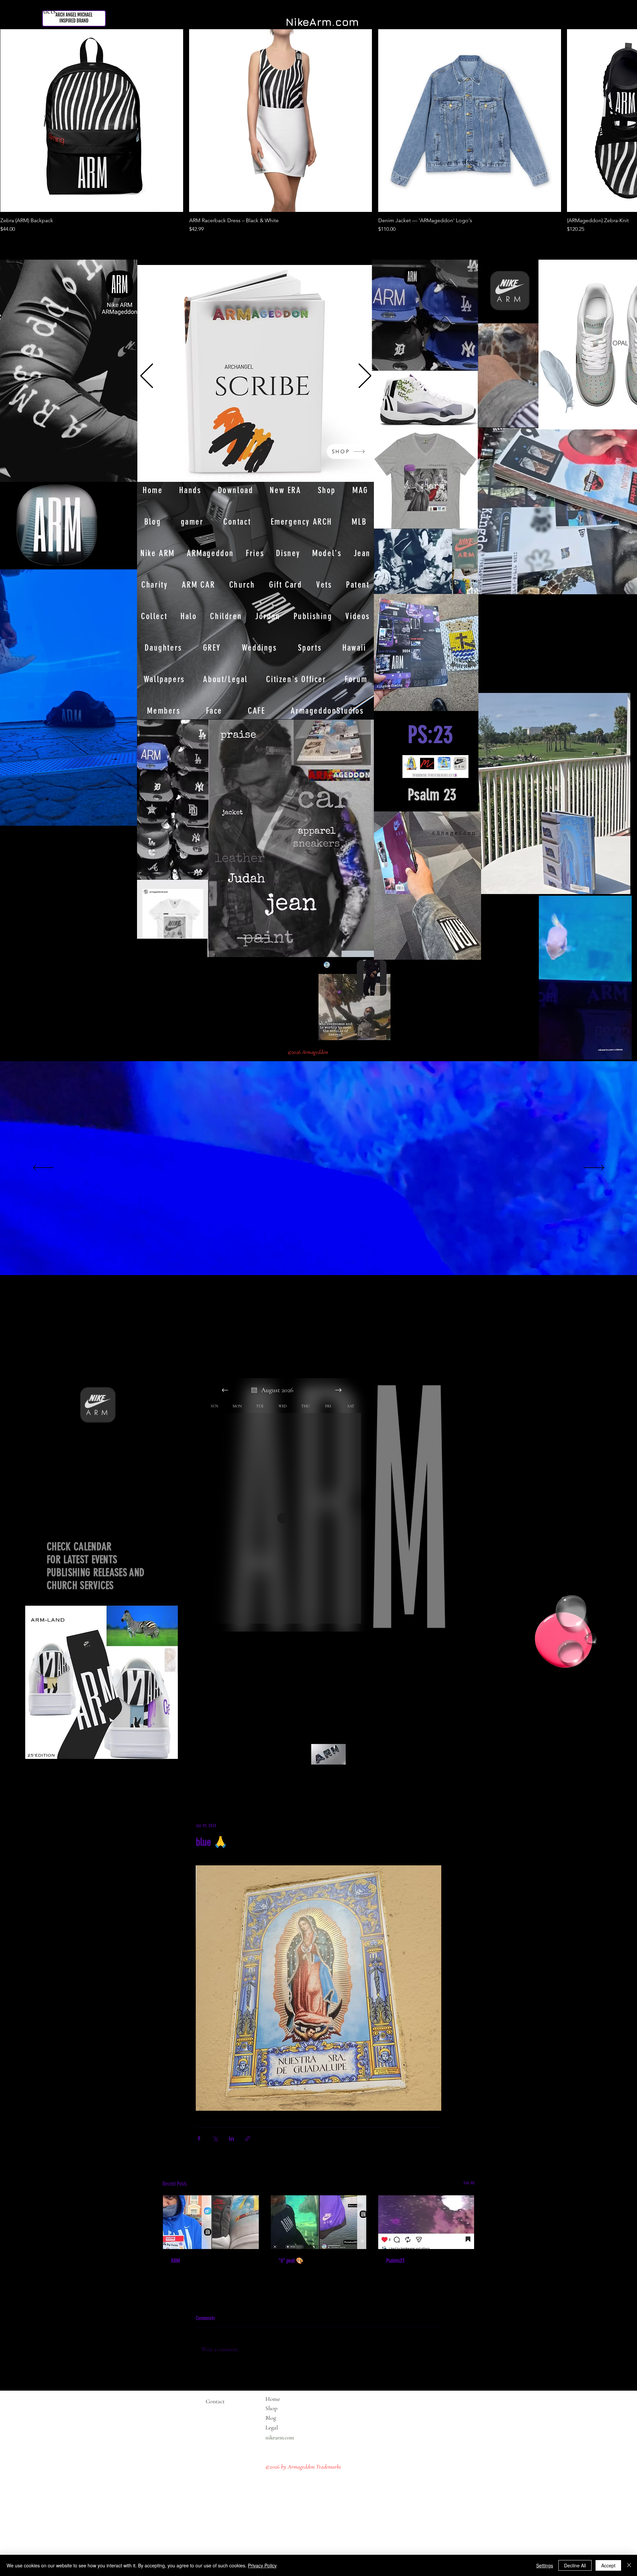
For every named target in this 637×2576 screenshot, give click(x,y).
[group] (318, 131)
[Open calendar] (254, 1390)
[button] (623, 1052)
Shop (271, 2408)
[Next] (365, 376)
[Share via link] (248, 2138)
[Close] (629, 2565)
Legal (284, 2427)
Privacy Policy (262, 2565)
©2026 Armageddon (309, 1052)
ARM (175, 2261)
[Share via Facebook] (199, 2138)
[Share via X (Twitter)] (215, 2138)
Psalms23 (395, 2261)
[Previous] (147, 376)
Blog (271, 2418)
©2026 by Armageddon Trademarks (303, 2467)
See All (469, 2183)
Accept (608, 2565)
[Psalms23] (426, 2222)
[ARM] (211, 2222)
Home (273, 2399)
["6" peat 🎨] (319, 2222)
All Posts (172, 1782)
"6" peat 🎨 (291, 2261)
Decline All (575, 2565)
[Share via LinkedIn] (231, 2138)
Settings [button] (545, 2565)
